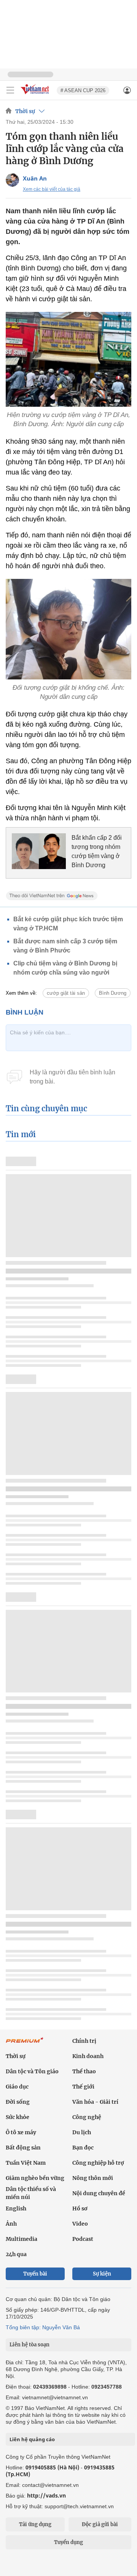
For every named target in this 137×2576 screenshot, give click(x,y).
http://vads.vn (46, 2495)
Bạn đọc (83, 2148)
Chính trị (84, 2041)
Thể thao (84, 2071)
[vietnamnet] (36, 95)
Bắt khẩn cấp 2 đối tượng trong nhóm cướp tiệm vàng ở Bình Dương (97, 851)
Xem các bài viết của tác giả (52, 189)
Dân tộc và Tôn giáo (32, 2071)
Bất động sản (23, 2148)
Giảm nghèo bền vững (35, 2178)
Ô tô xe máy (21, 2132)
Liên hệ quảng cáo (32, 2439)
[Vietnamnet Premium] (25, 2044)
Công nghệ (87, 2117)
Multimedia (22, 2239)
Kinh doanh (88, 2056)
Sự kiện (102, 2274)
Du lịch (82, 2132)
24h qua (16, 2254)
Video (80, 2224)
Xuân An (35, 178)
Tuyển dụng (68, 2542)
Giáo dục (17, 2087)
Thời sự (25, 111)
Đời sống (18, 2102)
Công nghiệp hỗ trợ (98, 2163)
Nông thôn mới (93, 2178)
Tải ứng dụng (35, 2524)
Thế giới (83, 2087)
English (16, 2208)
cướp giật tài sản (66, 993)
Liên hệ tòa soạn (29, 2345)
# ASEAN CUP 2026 (83, 90)
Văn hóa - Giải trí (95, 2102)
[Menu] (10, 90)
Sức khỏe (18, 2117)
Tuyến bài (35, 2274)
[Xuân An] (12, 180)
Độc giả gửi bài (100, 2524)
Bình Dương (113, 993)
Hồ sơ (80, 2208)
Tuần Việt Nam (26, 2163)
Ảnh (11, 2224)
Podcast (83, 2239)
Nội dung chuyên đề (99, 2193)
